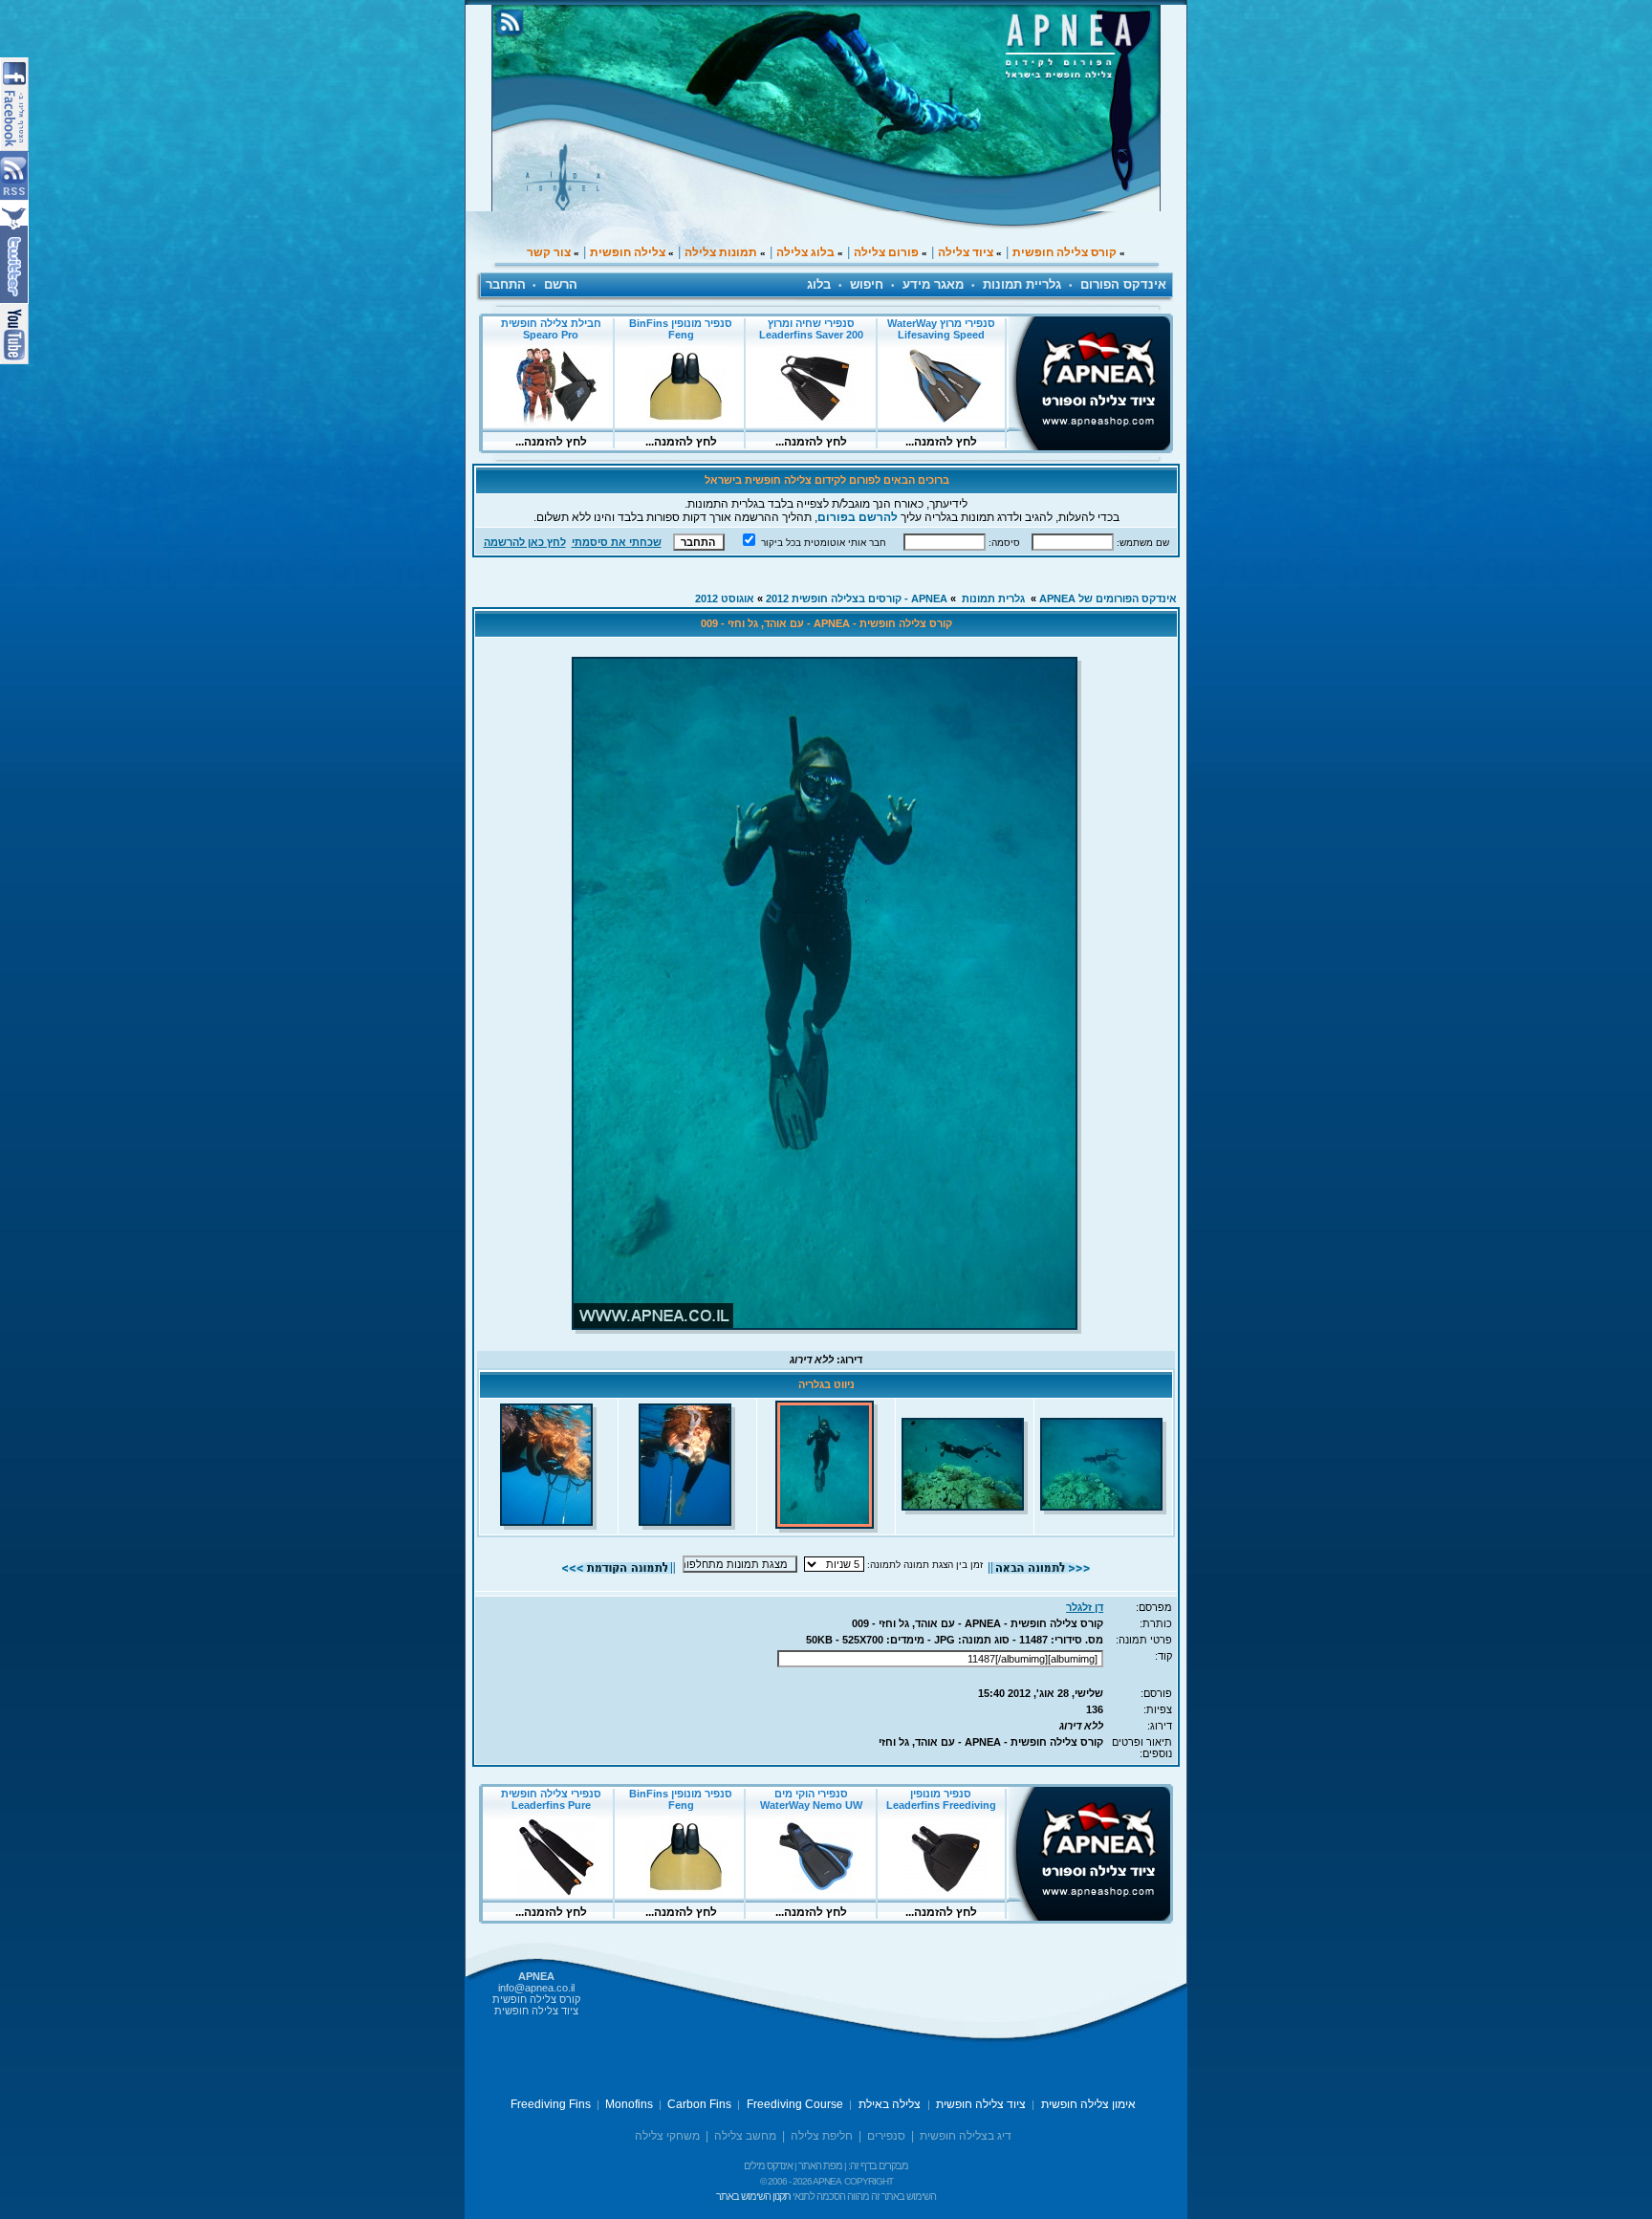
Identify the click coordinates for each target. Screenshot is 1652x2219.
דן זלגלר (1085, 1607)
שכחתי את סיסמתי (617, 542)
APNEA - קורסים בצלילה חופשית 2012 (857, 598)
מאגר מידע (933, 284)
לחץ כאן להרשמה (525, 542)
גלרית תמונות (993, 598)
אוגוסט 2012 (725, 598)
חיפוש (867, 284)
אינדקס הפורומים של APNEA (1108, 598)
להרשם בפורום (858, 517)
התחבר (506, 284)
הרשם (561, 284)
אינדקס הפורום (1123, 284)
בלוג (819, 284)
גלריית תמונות (1022, 284)
